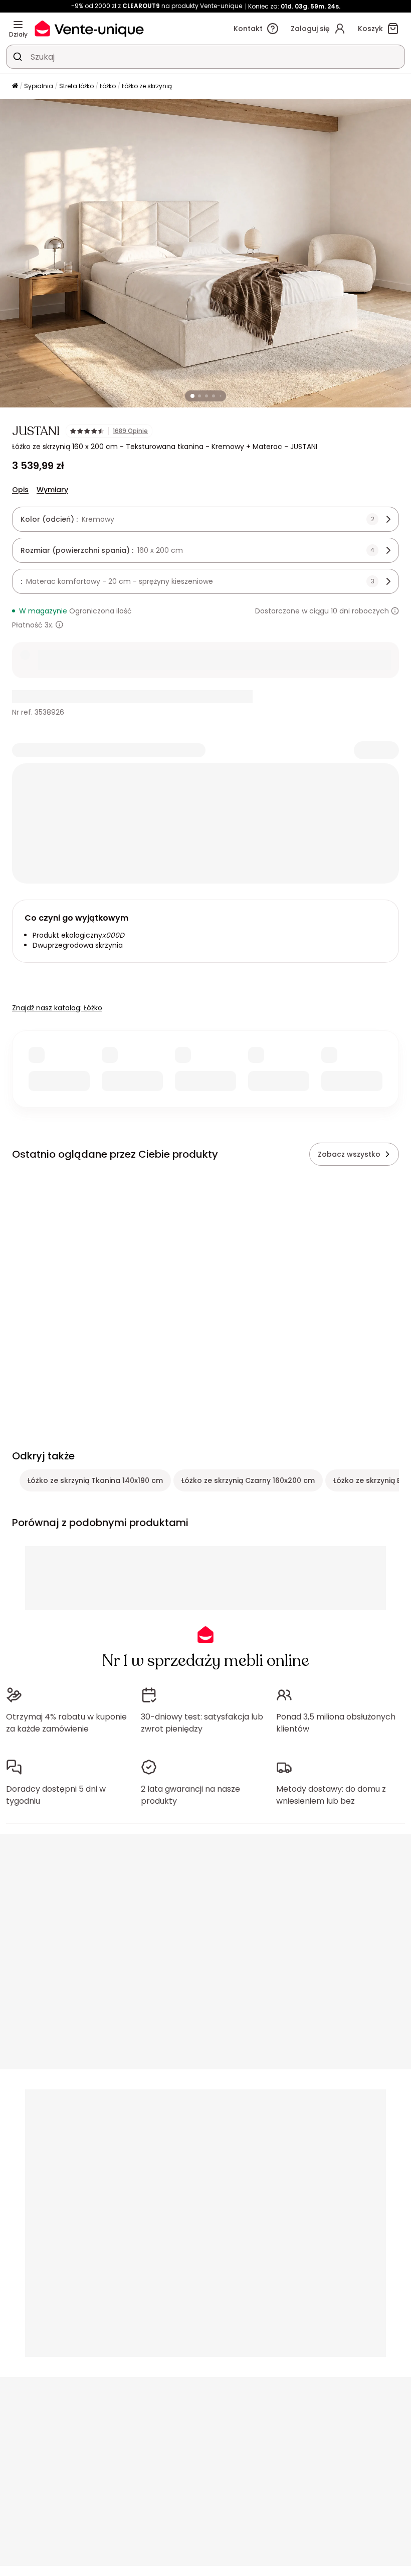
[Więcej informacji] (395, 611)
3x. (49, 625)
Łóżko (108, 86)
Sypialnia (39, 86)
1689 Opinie (130, 431)
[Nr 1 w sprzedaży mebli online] (89, 28)
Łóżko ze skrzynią (147, 86)
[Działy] (18, 25)
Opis (20, 490)
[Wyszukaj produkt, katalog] (18, 57)
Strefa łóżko (76, 86)
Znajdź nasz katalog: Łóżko (57, 1008)
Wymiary (52, 490)
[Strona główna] (15, 86)
